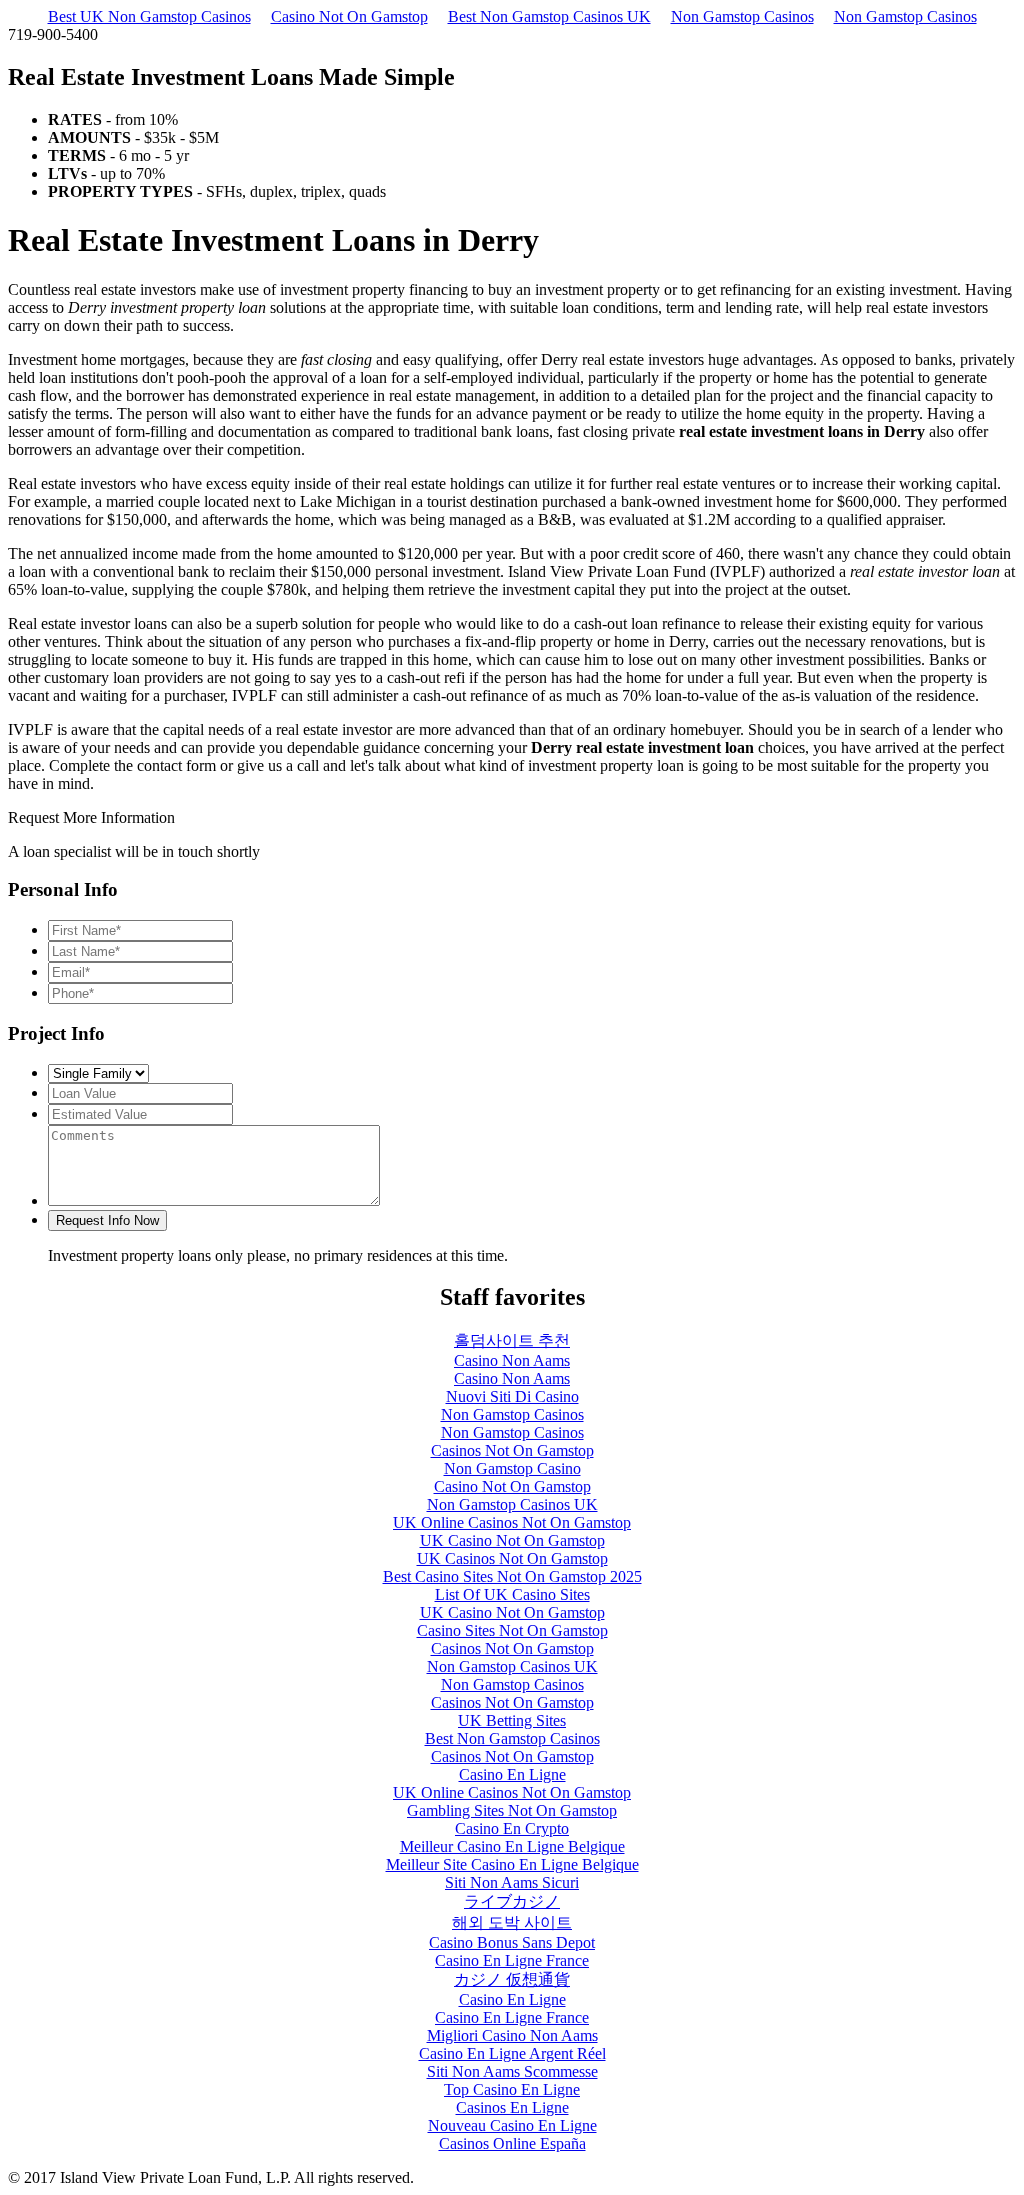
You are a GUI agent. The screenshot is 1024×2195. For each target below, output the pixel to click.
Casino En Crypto (512, 1828)
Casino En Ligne (512, 1774)
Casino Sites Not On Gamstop (512, 1630)
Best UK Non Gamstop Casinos (149, 16)
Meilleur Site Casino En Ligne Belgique (512, 1864)
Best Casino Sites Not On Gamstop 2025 (512, 1576)
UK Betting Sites (512, 1720)
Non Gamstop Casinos (742, 16)
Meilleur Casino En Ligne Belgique (512, 1846)
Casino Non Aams (512, 1360)
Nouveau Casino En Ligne (512, 2125)
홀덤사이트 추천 (512, 1340)
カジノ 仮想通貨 (512, 1979)
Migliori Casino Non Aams (512, 2035)
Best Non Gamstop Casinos (512, 1738)
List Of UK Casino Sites (512, 1594)
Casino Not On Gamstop (349, 16)
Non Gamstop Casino (512, 1468)
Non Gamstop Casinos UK (512, 1504)
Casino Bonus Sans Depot (512, 1942)
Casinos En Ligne (512, 2107)
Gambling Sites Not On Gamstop (512, 1810)
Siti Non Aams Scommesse (512, 2071)
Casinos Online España (512, 2143)
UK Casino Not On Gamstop (512, 1540)
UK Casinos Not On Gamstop (512, 1558)
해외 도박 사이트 (512, 1922)
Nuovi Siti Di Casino (512, 1396)
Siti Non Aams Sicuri (512, 1882)
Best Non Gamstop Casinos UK (549, 16)
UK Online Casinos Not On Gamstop (512, 1522)
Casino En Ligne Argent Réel (512, 2053)
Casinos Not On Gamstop (512, 1450)
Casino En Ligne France (512, 1960)
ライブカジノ (512, 1901)
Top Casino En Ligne (512, 2089)
